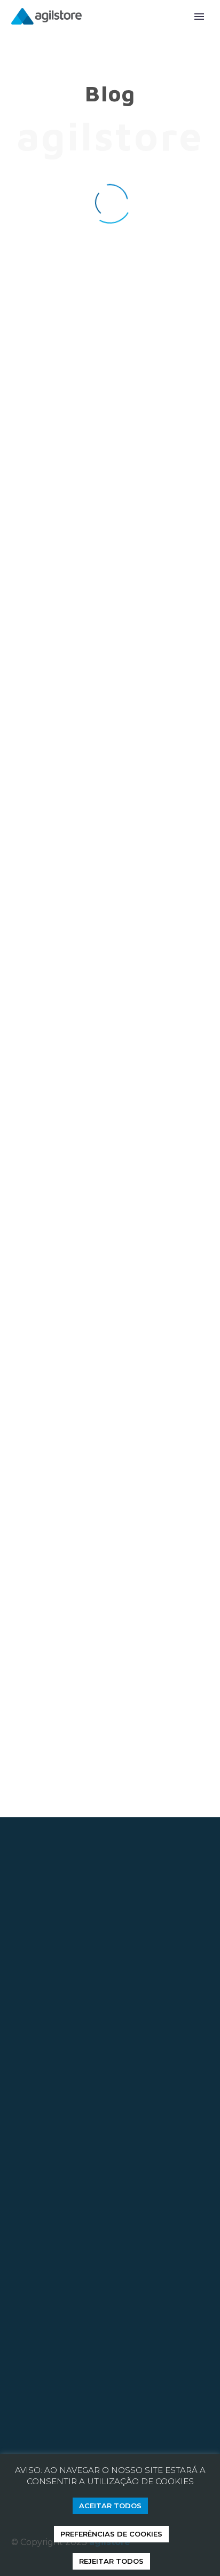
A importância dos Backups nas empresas (110, 510)
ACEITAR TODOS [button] (110, 2506)
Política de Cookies (156, 2368)
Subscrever (47, 2192)
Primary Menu (199, 17)
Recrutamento (91, 2352)
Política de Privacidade (60, 2368)
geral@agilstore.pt (61, 2060)
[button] (98, 1788)
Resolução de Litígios (56, 2384)
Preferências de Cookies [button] (111, 2534)
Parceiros (31, 2352)
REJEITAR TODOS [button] (111, 2561)
